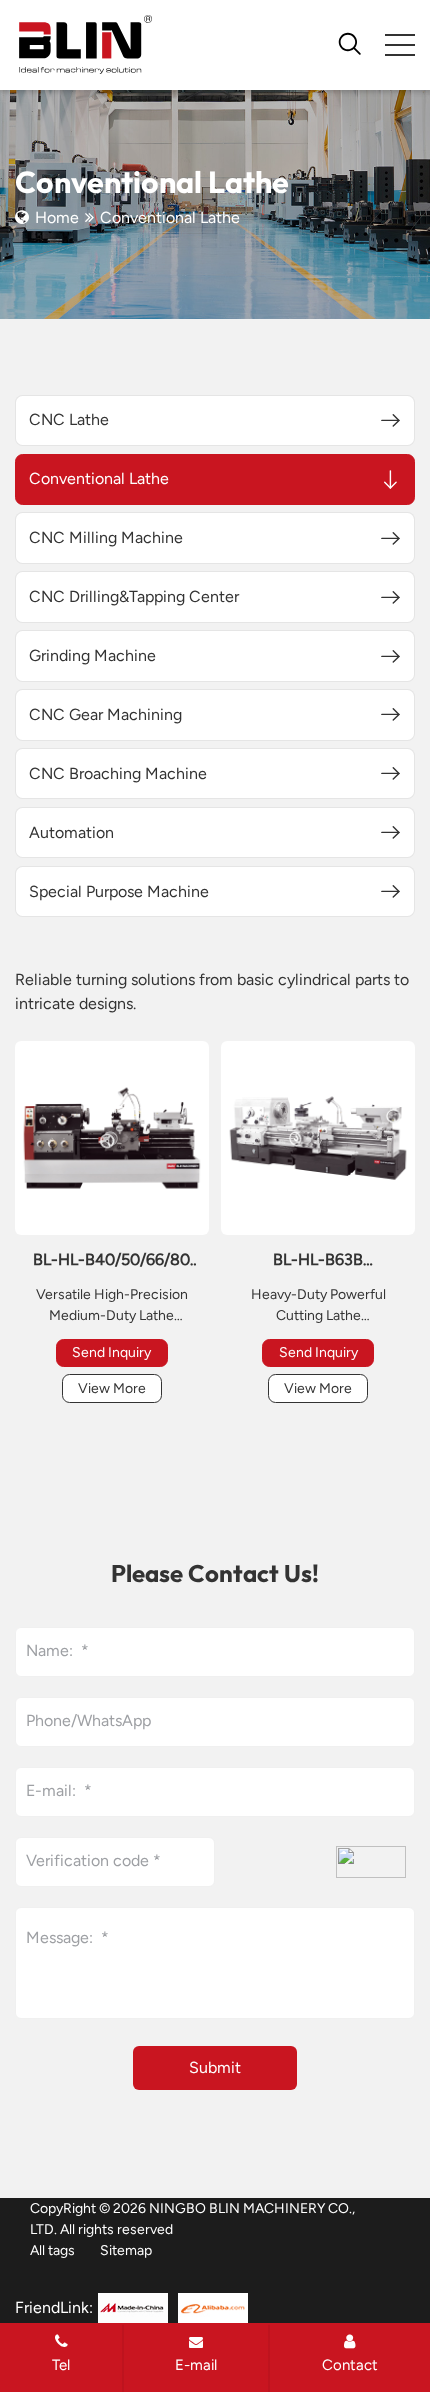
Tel (61, 2365)
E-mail (196, 2365)
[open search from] (350, 42)
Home (57, 217)
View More (112, 1388)
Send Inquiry (111, 1352)
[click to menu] (400, 45)
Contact (350, 2365)
